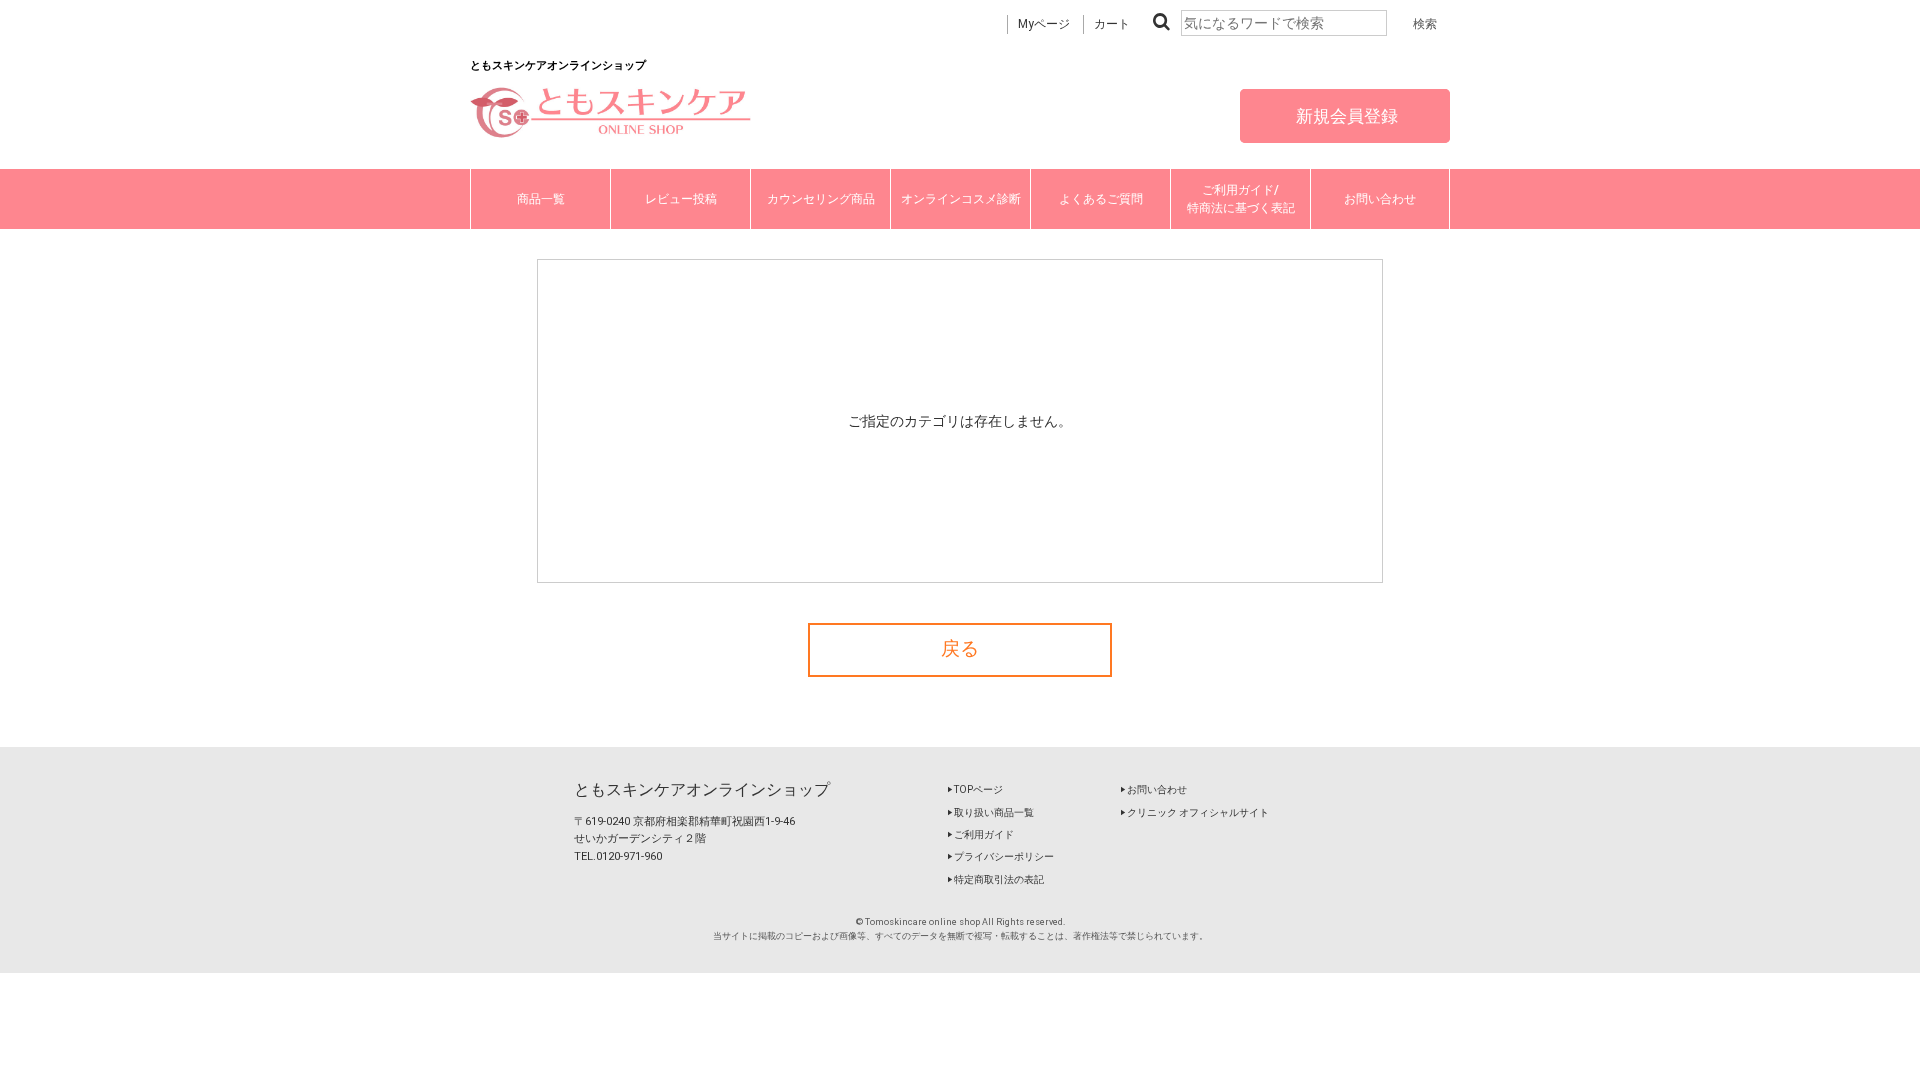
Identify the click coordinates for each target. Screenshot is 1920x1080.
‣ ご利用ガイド (980, 834)
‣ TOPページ (975, 789)
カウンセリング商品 (821, 199)
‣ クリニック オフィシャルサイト (1194, 812)
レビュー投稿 (681, 199)
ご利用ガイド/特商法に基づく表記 (1241, 199)
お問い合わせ (1380, 199)
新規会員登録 (1345, 116)
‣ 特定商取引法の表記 (995, 879)
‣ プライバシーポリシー (1000, 856)
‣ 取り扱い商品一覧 (990, 812)
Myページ (1044, 24)
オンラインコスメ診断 (961, 199)
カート (1112, 24)
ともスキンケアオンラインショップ (702, 789)
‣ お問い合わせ (1153, 789)
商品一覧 (541, 199)
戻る (960, 649)
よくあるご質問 (1101, 199)
